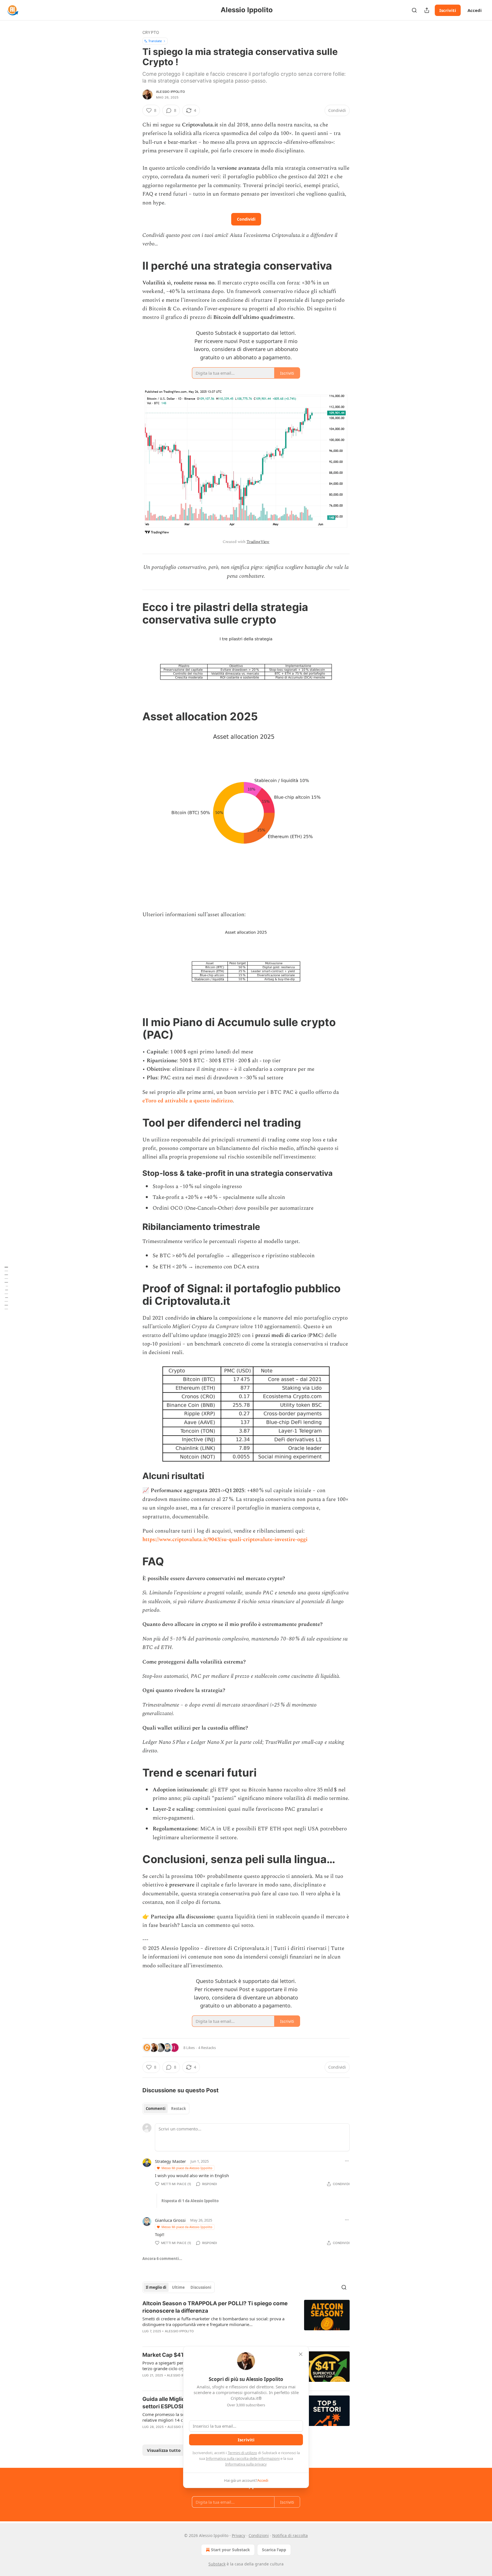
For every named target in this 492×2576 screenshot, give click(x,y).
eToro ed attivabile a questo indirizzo (187, 1101)
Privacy (238, 2535)
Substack (217, 2564)
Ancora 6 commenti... (162, 2259)
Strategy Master (170, 2161)
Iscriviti (448, 10)
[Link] (134, 266)
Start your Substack (230, 2550)
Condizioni (259, 2535)
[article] (246, 2321)
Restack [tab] (179, 2109)
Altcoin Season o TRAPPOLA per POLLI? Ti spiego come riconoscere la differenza (215, 2307)
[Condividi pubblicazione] (427, 10)
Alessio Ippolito (170, 92)
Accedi (475, 10)
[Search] (414, 10)
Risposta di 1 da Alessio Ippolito (190, 2201)
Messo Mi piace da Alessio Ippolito (187, 2168)
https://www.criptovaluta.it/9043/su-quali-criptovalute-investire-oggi (225, 1540)
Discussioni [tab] (201, 2287)
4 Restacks (207, 2048)
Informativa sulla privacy (246, 2464)
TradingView (258, 542)
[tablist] (166, 2109)
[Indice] (6, 1288)
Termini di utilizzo (242, 2453)
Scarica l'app (274, 2550)
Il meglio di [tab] (156, 2287)
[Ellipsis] (347, 2161)
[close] (301, 2354)
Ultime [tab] (178, 2287)
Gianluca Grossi (170, 2220)
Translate (155, 41)
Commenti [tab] (156, 2109)
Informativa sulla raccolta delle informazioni (243, 2458)
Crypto (151, 32)
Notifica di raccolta (290, 2535)
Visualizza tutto (164, 2450)
